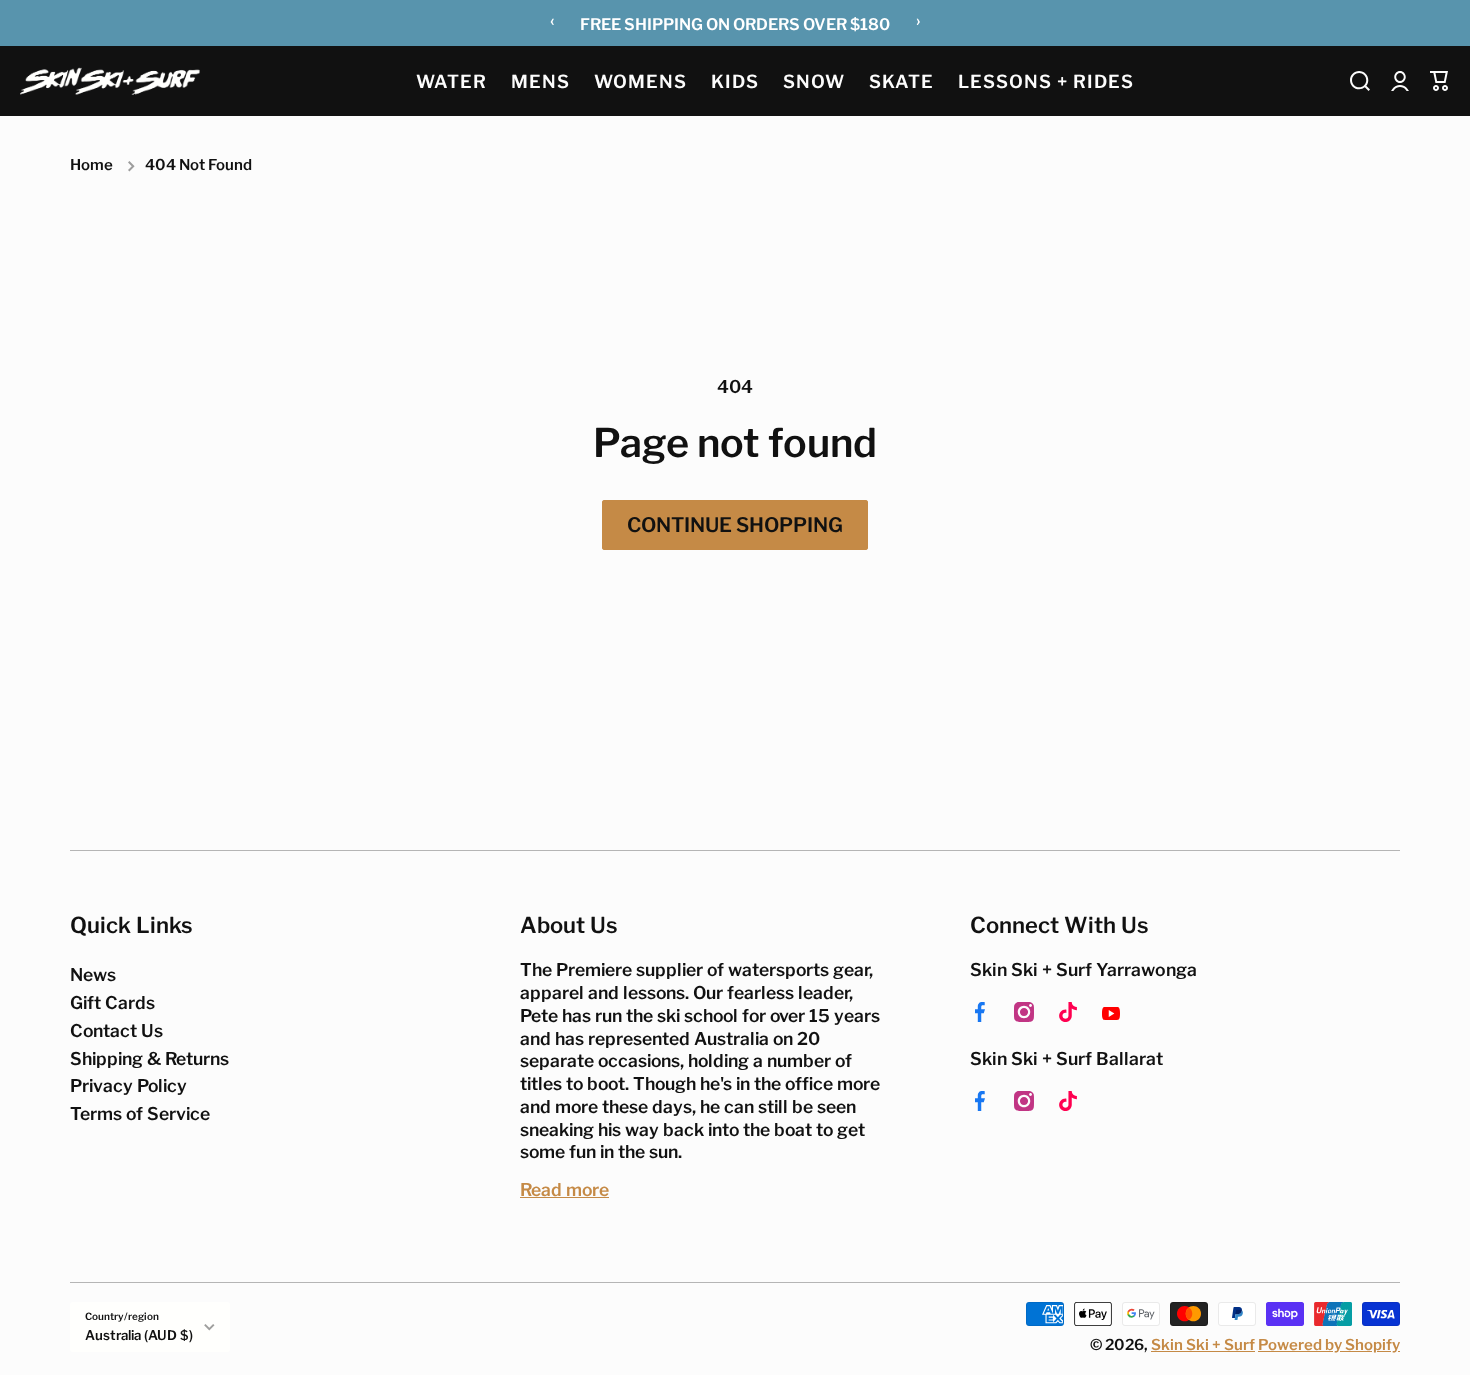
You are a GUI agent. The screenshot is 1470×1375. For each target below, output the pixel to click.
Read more (564, 1189)
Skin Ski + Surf (1203, 1345)
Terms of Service (140, 1113)
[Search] (1360, 81)
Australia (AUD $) (139, 1335)
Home (91, 165)
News (93, 974)
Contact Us (116, 1030)
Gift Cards (112, 1002)
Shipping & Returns (149, 1058)
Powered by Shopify (1329, 1345)
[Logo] (110, 80)
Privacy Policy (128, 1085)
